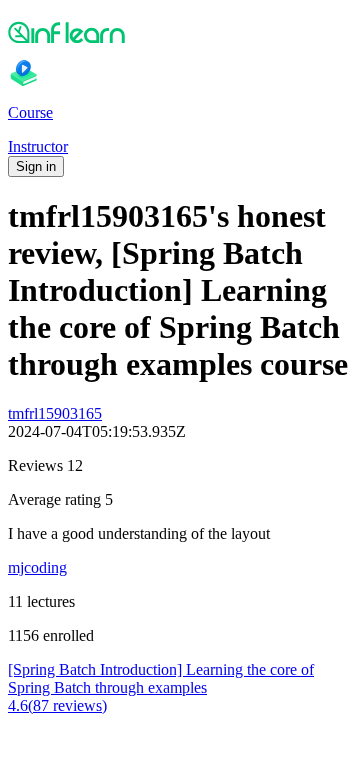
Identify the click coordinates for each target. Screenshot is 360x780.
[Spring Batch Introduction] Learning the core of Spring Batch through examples (161, 678)
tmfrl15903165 (55, 413)
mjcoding (37, 567)
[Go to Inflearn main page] (180, 32)
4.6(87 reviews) (57, 705)
